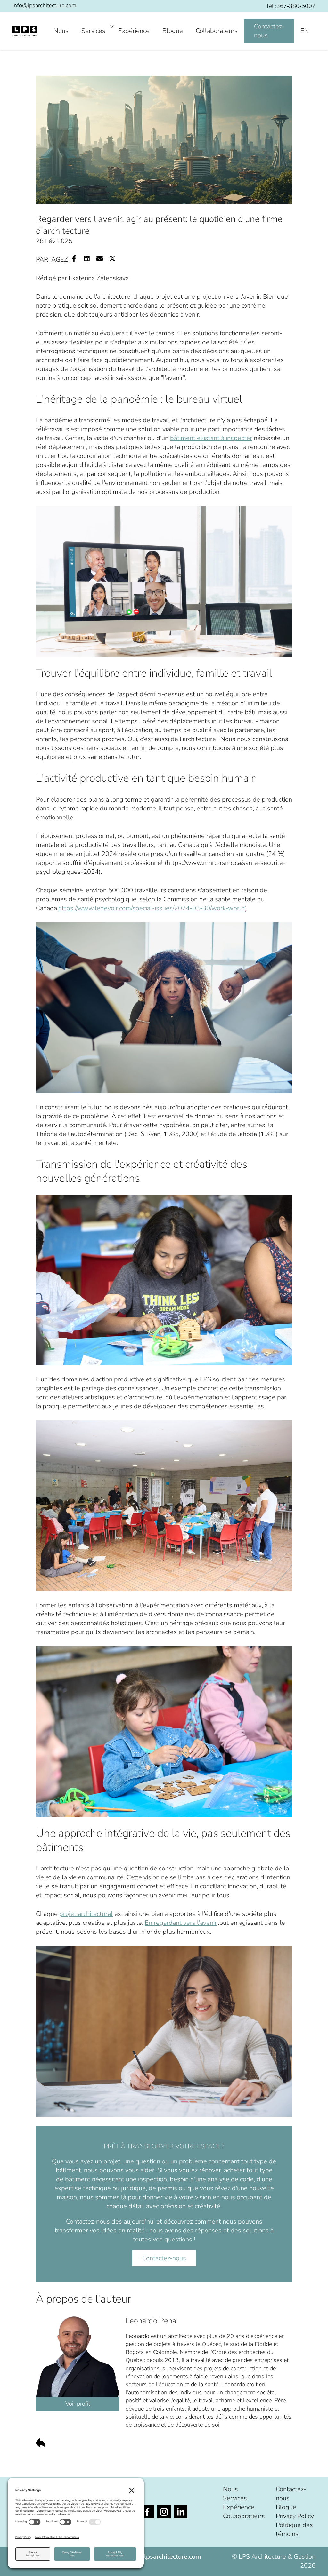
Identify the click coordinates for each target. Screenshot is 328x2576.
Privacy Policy (295, 2516)
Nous (61, 31)
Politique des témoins (294, 2529)
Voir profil (78, 2404)
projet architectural (86, 1914)
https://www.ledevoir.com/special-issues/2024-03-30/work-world (152, 908)
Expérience (134, 31)
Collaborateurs (217, 31)
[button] (317, 2562)
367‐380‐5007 (296, 6)
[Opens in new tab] (147, 2512)
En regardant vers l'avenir (181, 1923)
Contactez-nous (269, 31)
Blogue (173, 31)
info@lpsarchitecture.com (44, 5)
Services (93, 31)
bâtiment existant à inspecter (211, 438)
